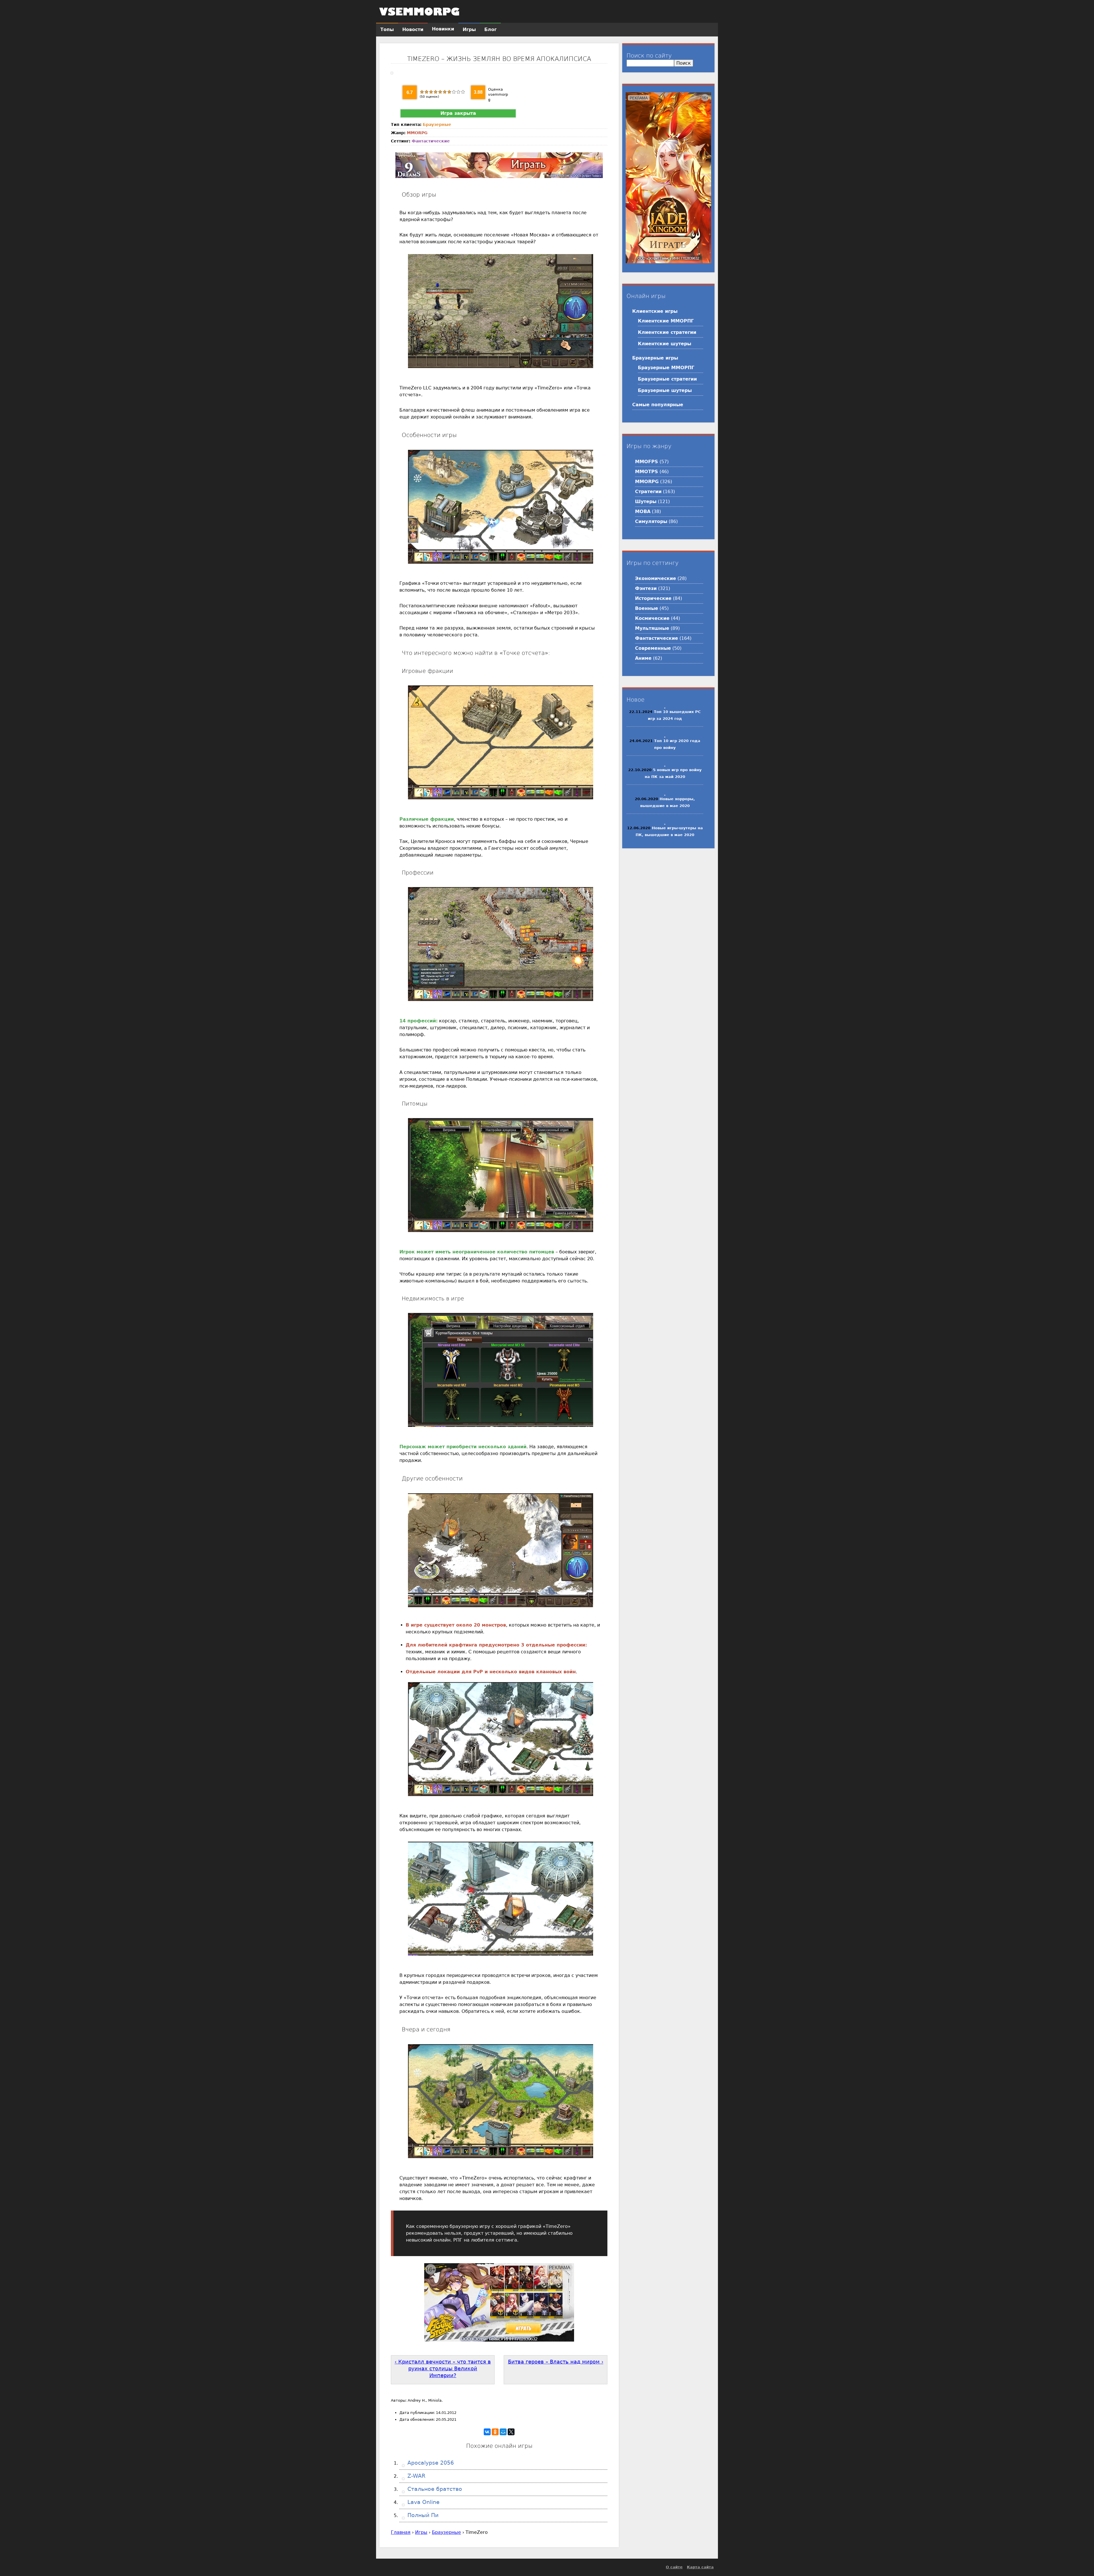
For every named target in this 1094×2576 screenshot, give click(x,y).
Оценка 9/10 (458, 92)
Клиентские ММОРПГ (666, 321)
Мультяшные (652, 628)
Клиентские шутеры (665, 344)
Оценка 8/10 (454, 92)
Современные (653, 648)
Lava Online (423, 2502)
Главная (401, 2532)
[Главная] (419, 11)
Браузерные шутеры (665, 390)
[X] (511, 2432)
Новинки (443, 29)
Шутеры (646, 501)
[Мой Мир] (503, 2432)
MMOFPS (647, 462)
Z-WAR (416, 2476)
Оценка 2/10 (426, 92)
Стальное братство (434, 2489)
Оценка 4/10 (436, 92)
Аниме (643, 658)
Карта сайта (700, 2567)
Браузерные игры (655, 358)
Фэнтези (646, 588)
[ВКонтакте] (487, 2432)
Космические (652, 618)
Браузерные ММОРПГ (666, 368)
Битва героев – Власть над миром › (556, 2362)
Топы (387, 29)
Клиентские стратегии (667, 332)
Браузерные (437, 124)
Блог (490, 29)
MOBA (643, 511)
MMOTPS (647, 472)
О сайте (674, 2567)
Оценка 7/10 (449, 92)
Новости (413, 29)
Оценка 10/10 (463, 92)
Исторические (653, 598)
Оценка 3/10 (431, 92)
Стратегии (648, 492)
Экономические (656, 578)
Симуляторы (651, 521)
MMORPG (417, 133)
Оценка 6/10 (445, 92)
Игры (421, 2532)
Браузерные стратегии (667, 379)
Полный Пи (422, 2515)
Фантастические (431, 141)
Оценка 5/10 (440, 92)
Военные (647, 608)
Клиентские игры (655, 311)
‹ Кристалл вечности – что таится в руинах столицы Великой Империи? (443, 2369)
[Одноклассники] (495, 2432)
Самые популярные (658, 405)
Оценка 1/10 (422, 92)
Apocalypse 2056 (430, 2463)
